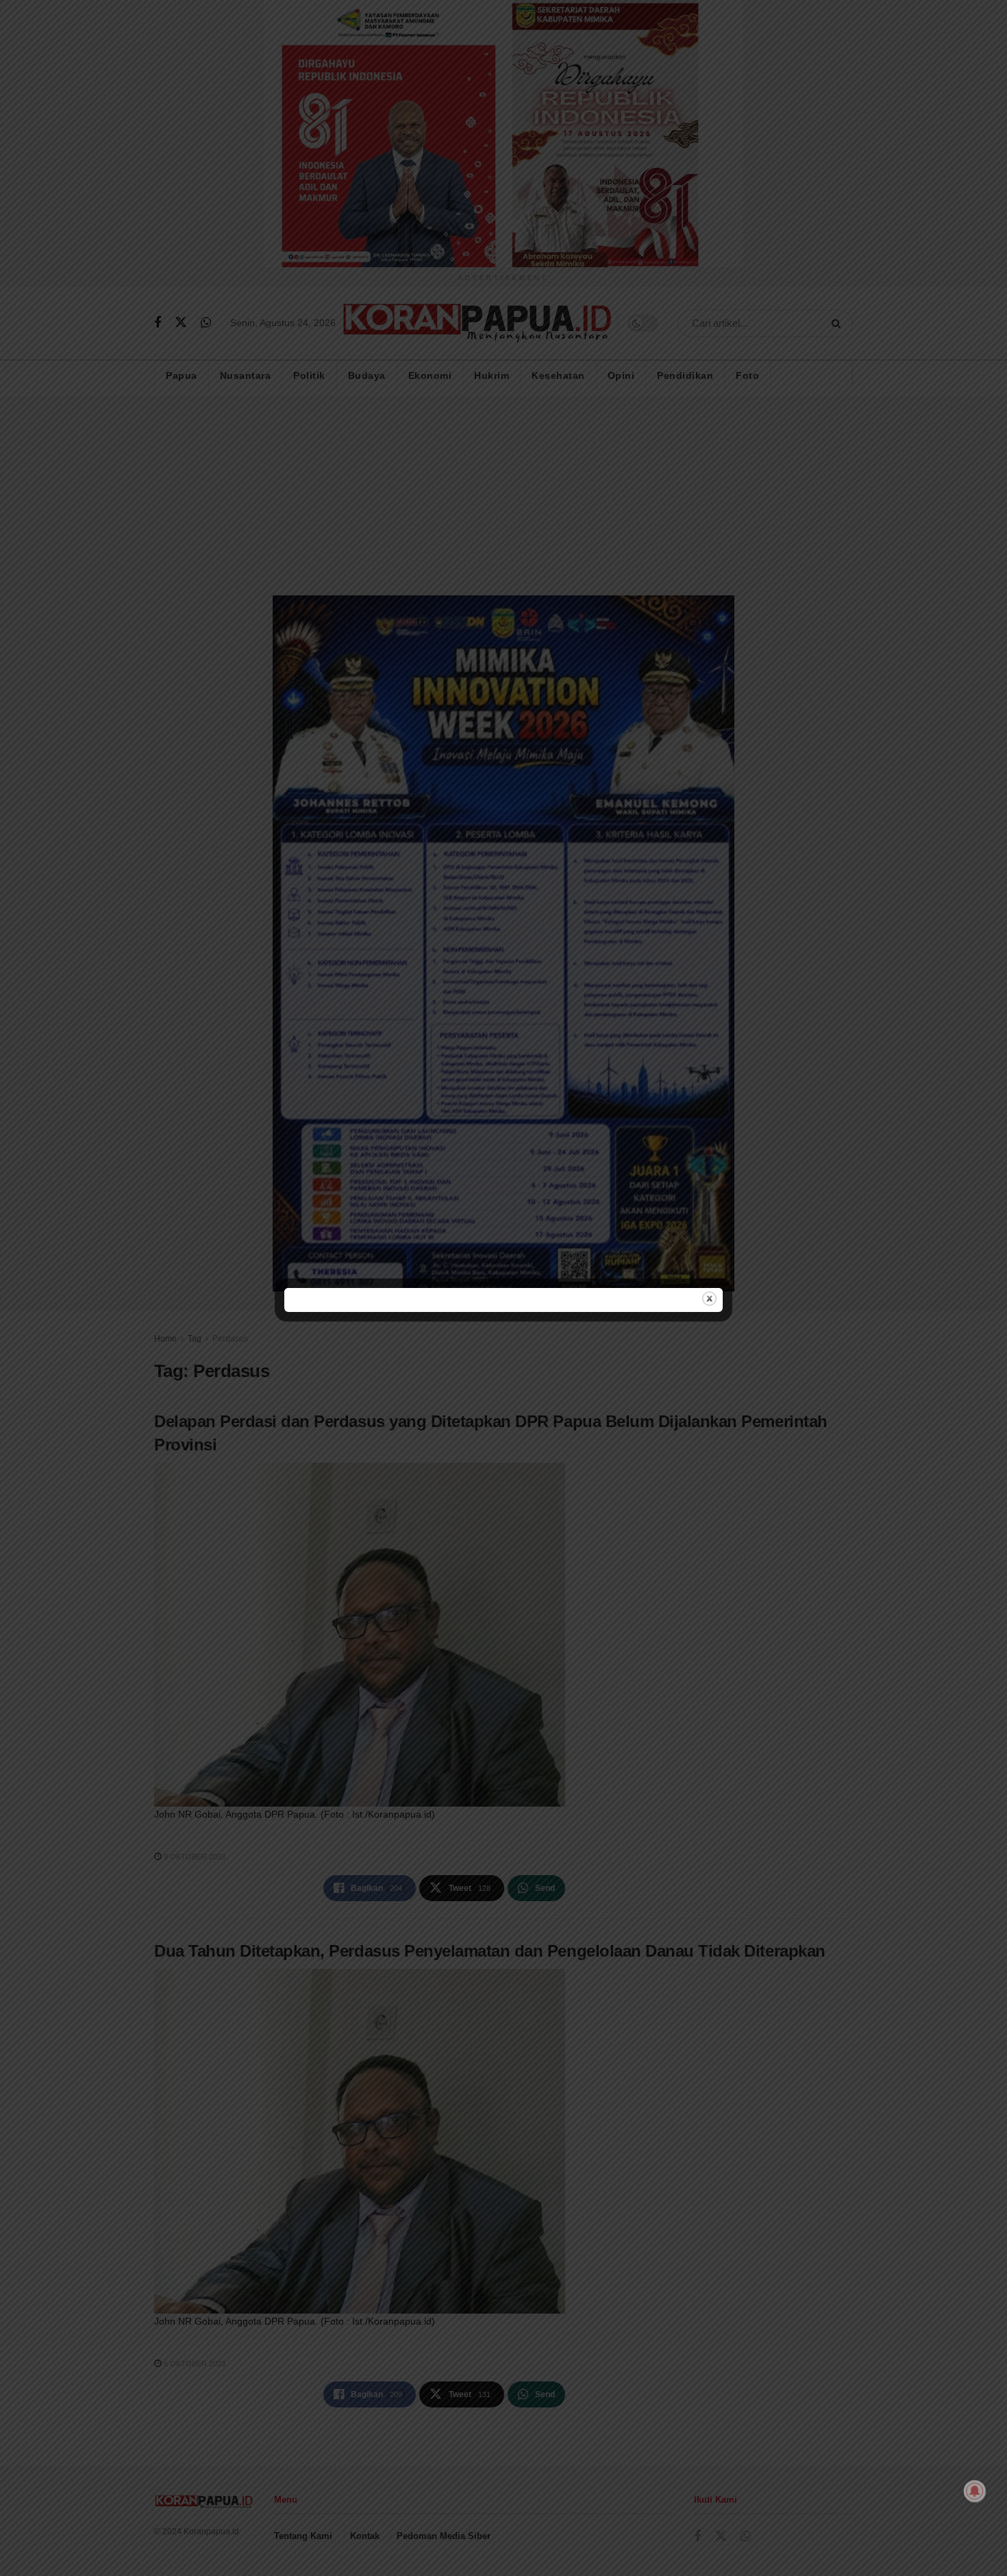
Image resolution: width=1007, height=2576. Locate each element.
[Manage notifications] (975, 2491)
